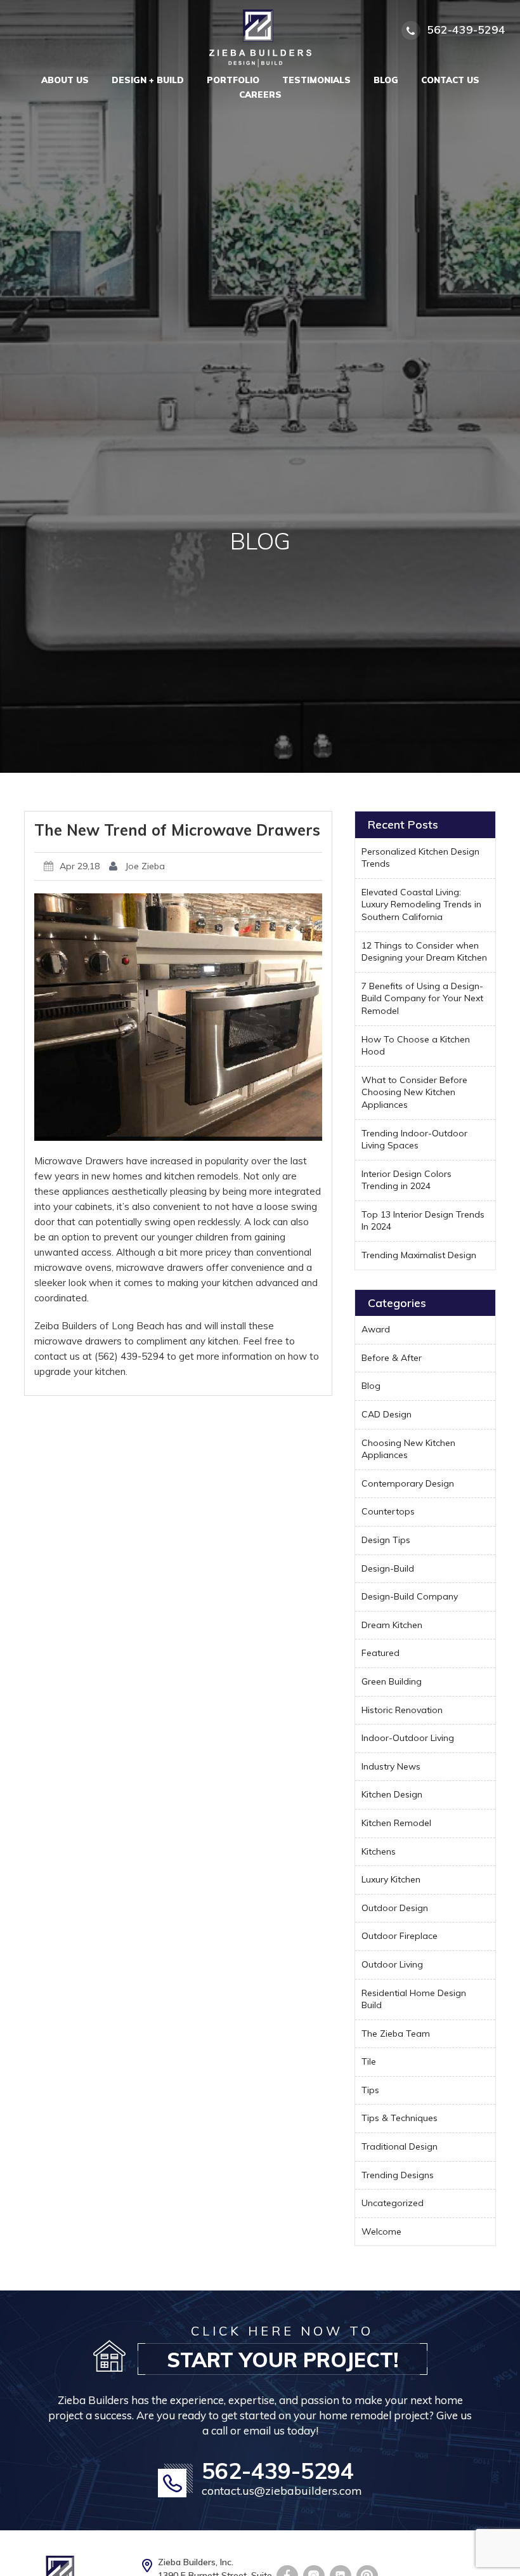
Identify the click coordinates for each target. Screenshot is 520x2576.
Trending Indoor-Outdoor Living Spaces (414, 1140)
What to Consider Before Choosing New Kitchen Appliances (414, 1092)
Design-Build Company (410, 1596)
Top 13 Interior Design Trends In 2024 (423, 1221)
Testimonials (316, 80)
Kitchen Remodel (396, 1823)
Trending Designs (398, 2175)
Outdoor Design (395, 1908)
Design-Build (388, 1568)
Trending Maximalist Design (419, 1255)
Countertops (388, 1511)
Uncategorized (393, 2203)
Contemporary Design (408, 1483)
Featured (380, 1653)
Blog (386, 80)
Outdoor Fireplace (400, 1936)
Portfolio (233, 80)
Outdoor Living (392, 1964)
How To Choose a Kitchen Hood (416, 1046)
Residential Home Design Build (414, 1999)
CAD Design (387, 1414)
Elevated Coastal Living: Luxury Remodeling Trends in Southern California (421, 904)
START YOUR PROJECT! (283, 2360)
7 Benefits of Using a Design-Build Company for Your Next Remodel (422, 998)
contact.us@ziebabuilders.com (282, 2491)
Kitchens (379, 1851)
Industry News (391, 1766)
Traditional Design (400, 2146)
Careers (260, 95)
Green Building (392, 1681)
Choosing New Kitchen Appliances (408, 1449)
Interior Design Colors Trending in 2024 (406, 1180)
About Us (65, 80)
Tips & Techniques (400, 2118)
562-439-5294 (278, 2471)
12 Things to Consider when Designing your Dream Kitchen (424, 952)
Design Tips (386, 1540)
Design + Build (148, 80)
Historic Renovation (402, 1710)
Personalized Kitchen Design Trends (420, 858)
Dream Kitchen (392, 1625)
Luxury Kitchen (391, 1879)
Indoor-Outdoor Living (408, 1738)
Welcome (381, 2231)
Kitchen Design (392, 1794)
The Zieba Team (396, 2034)
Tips (370, 2090)
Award (376, 1329)
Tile (369, 2061)
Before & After (392, 1358)
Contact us (450, 80)
